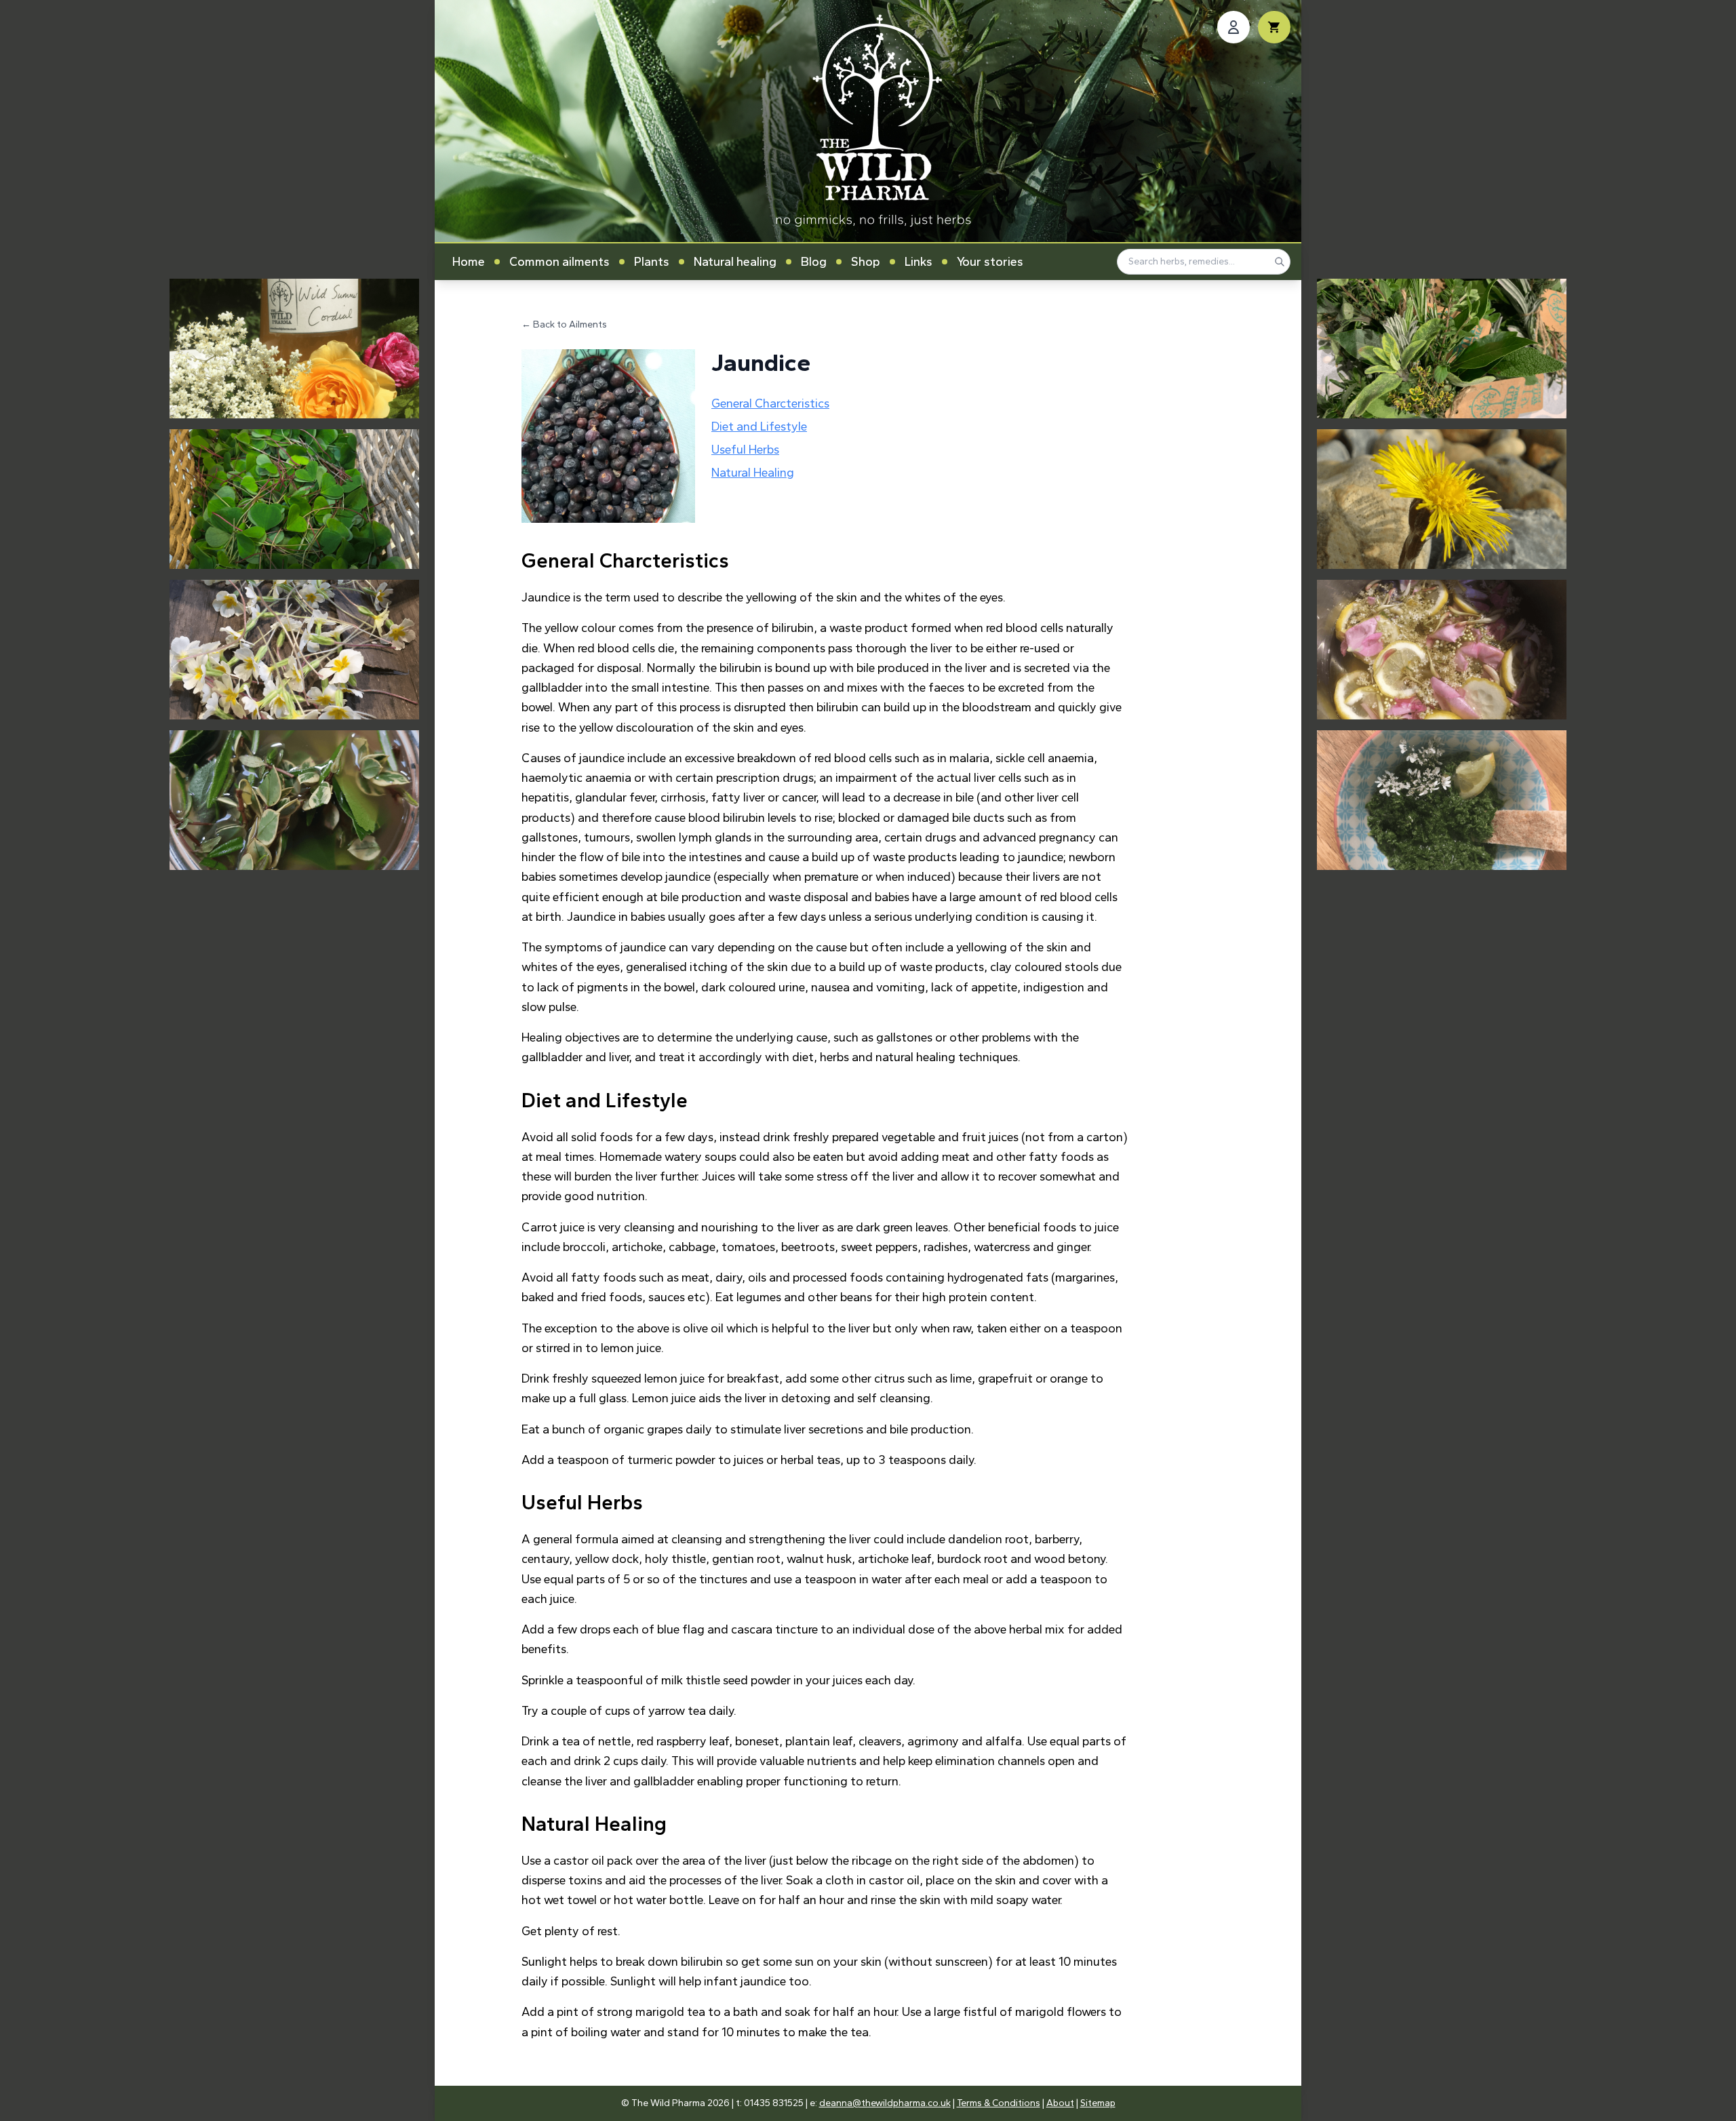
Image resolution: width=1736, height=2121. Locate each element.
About (1060, 2103)
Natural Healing (753, 473)
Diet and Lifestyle (759, 427)
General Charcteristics (770, 403)
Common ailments (559, 262)
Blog (814, 262)
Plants (652, 262)
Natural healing (735, 262)
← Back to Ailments (564, 324)
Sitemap (1098, 2103)
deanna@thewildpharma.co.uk (885, 2103)
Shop (866, 262)
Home (469, 262)
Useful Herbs (745, 450)
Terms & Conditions (999, 2103)
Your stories (990, 262)
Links (919, 262)
